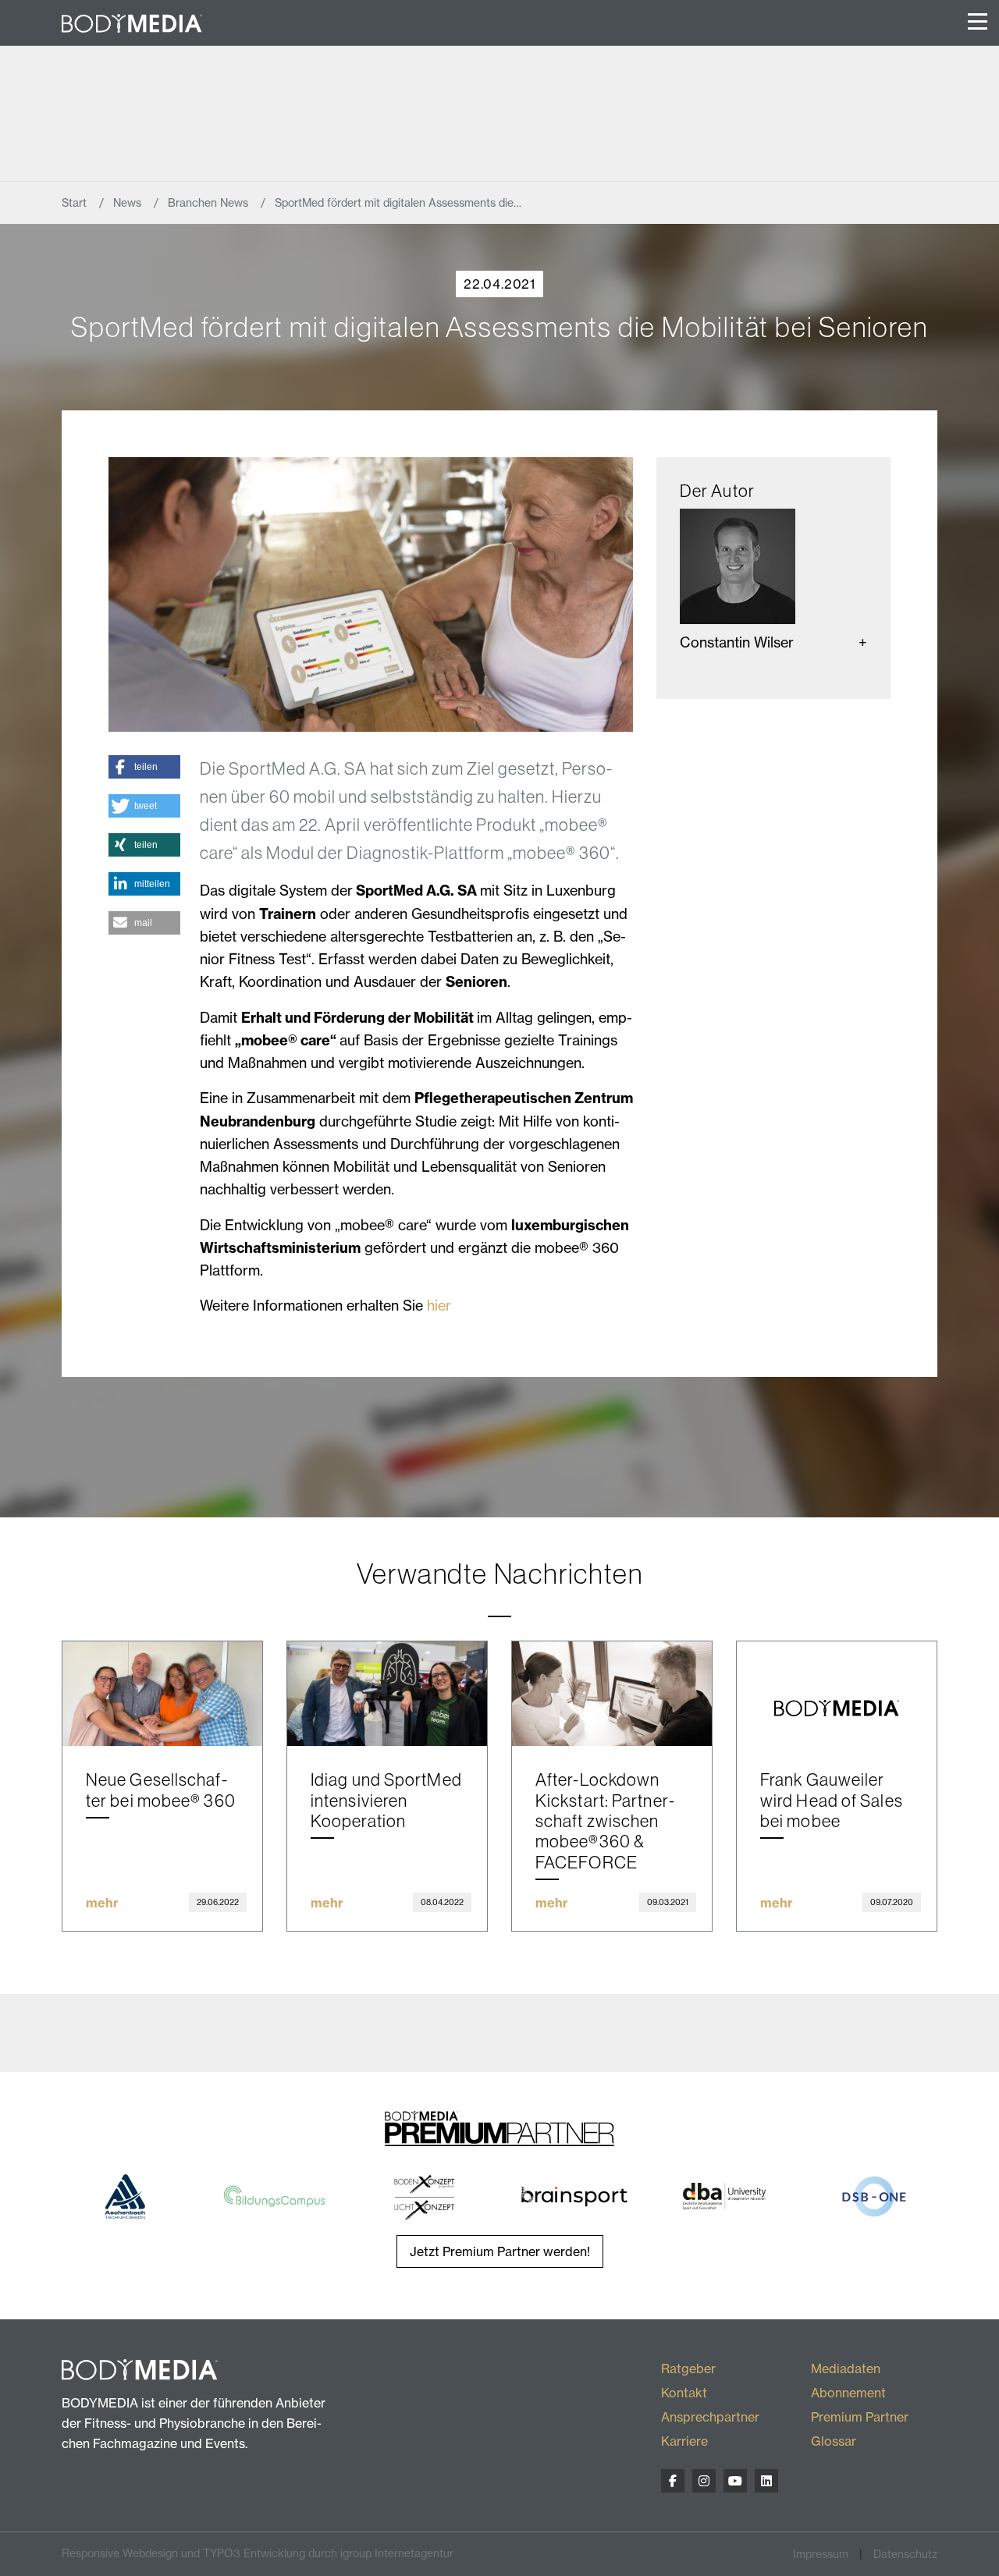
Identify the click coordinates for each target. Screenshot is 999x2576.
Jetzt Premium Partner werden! (500, 2251)
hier (439, 1306)
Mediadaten (846, 2368)
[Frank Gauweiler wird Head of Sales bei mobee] (837, 1694)
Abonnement (848, 2393)
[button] (144, 767)
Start (76, 203)
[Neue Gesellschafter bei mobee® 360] (162, 1694)
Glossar (834, 2441)
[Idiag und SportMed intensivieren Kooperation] (387, 1694)
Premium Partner (860, 2417)
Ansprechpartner (710, 2417)
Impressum (821, 2554)
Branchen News (210, 203)
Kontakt (684, 2393)
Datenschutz (905, 2554)
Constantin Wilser (737, 642)
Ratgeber (688, 2368)
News (129, 203)
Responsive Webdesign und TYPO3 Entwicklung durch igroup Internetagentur (258, 2553)
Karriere (684, 2441)
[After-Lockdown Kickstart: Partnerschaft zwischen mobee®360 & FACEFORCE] (612, 1694)
